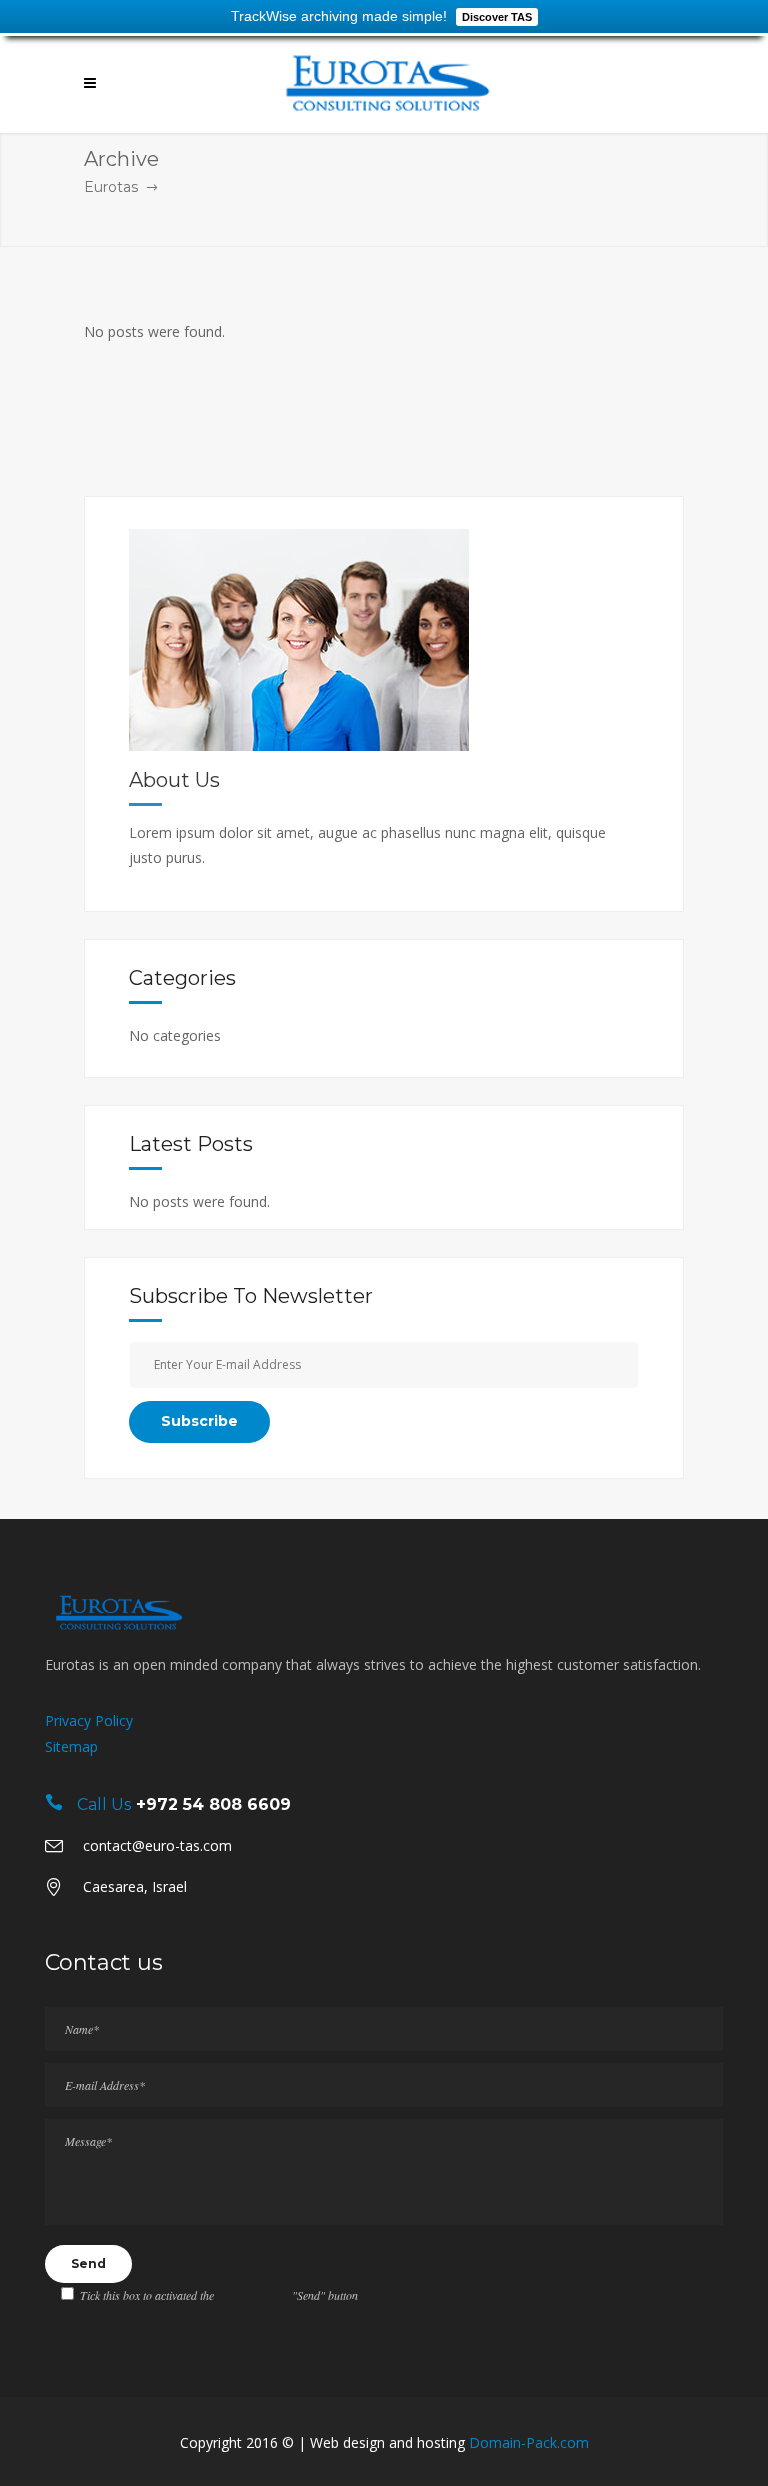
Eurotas (111, 187)
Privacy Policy (89, 1720)
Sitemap (71, 1746)
